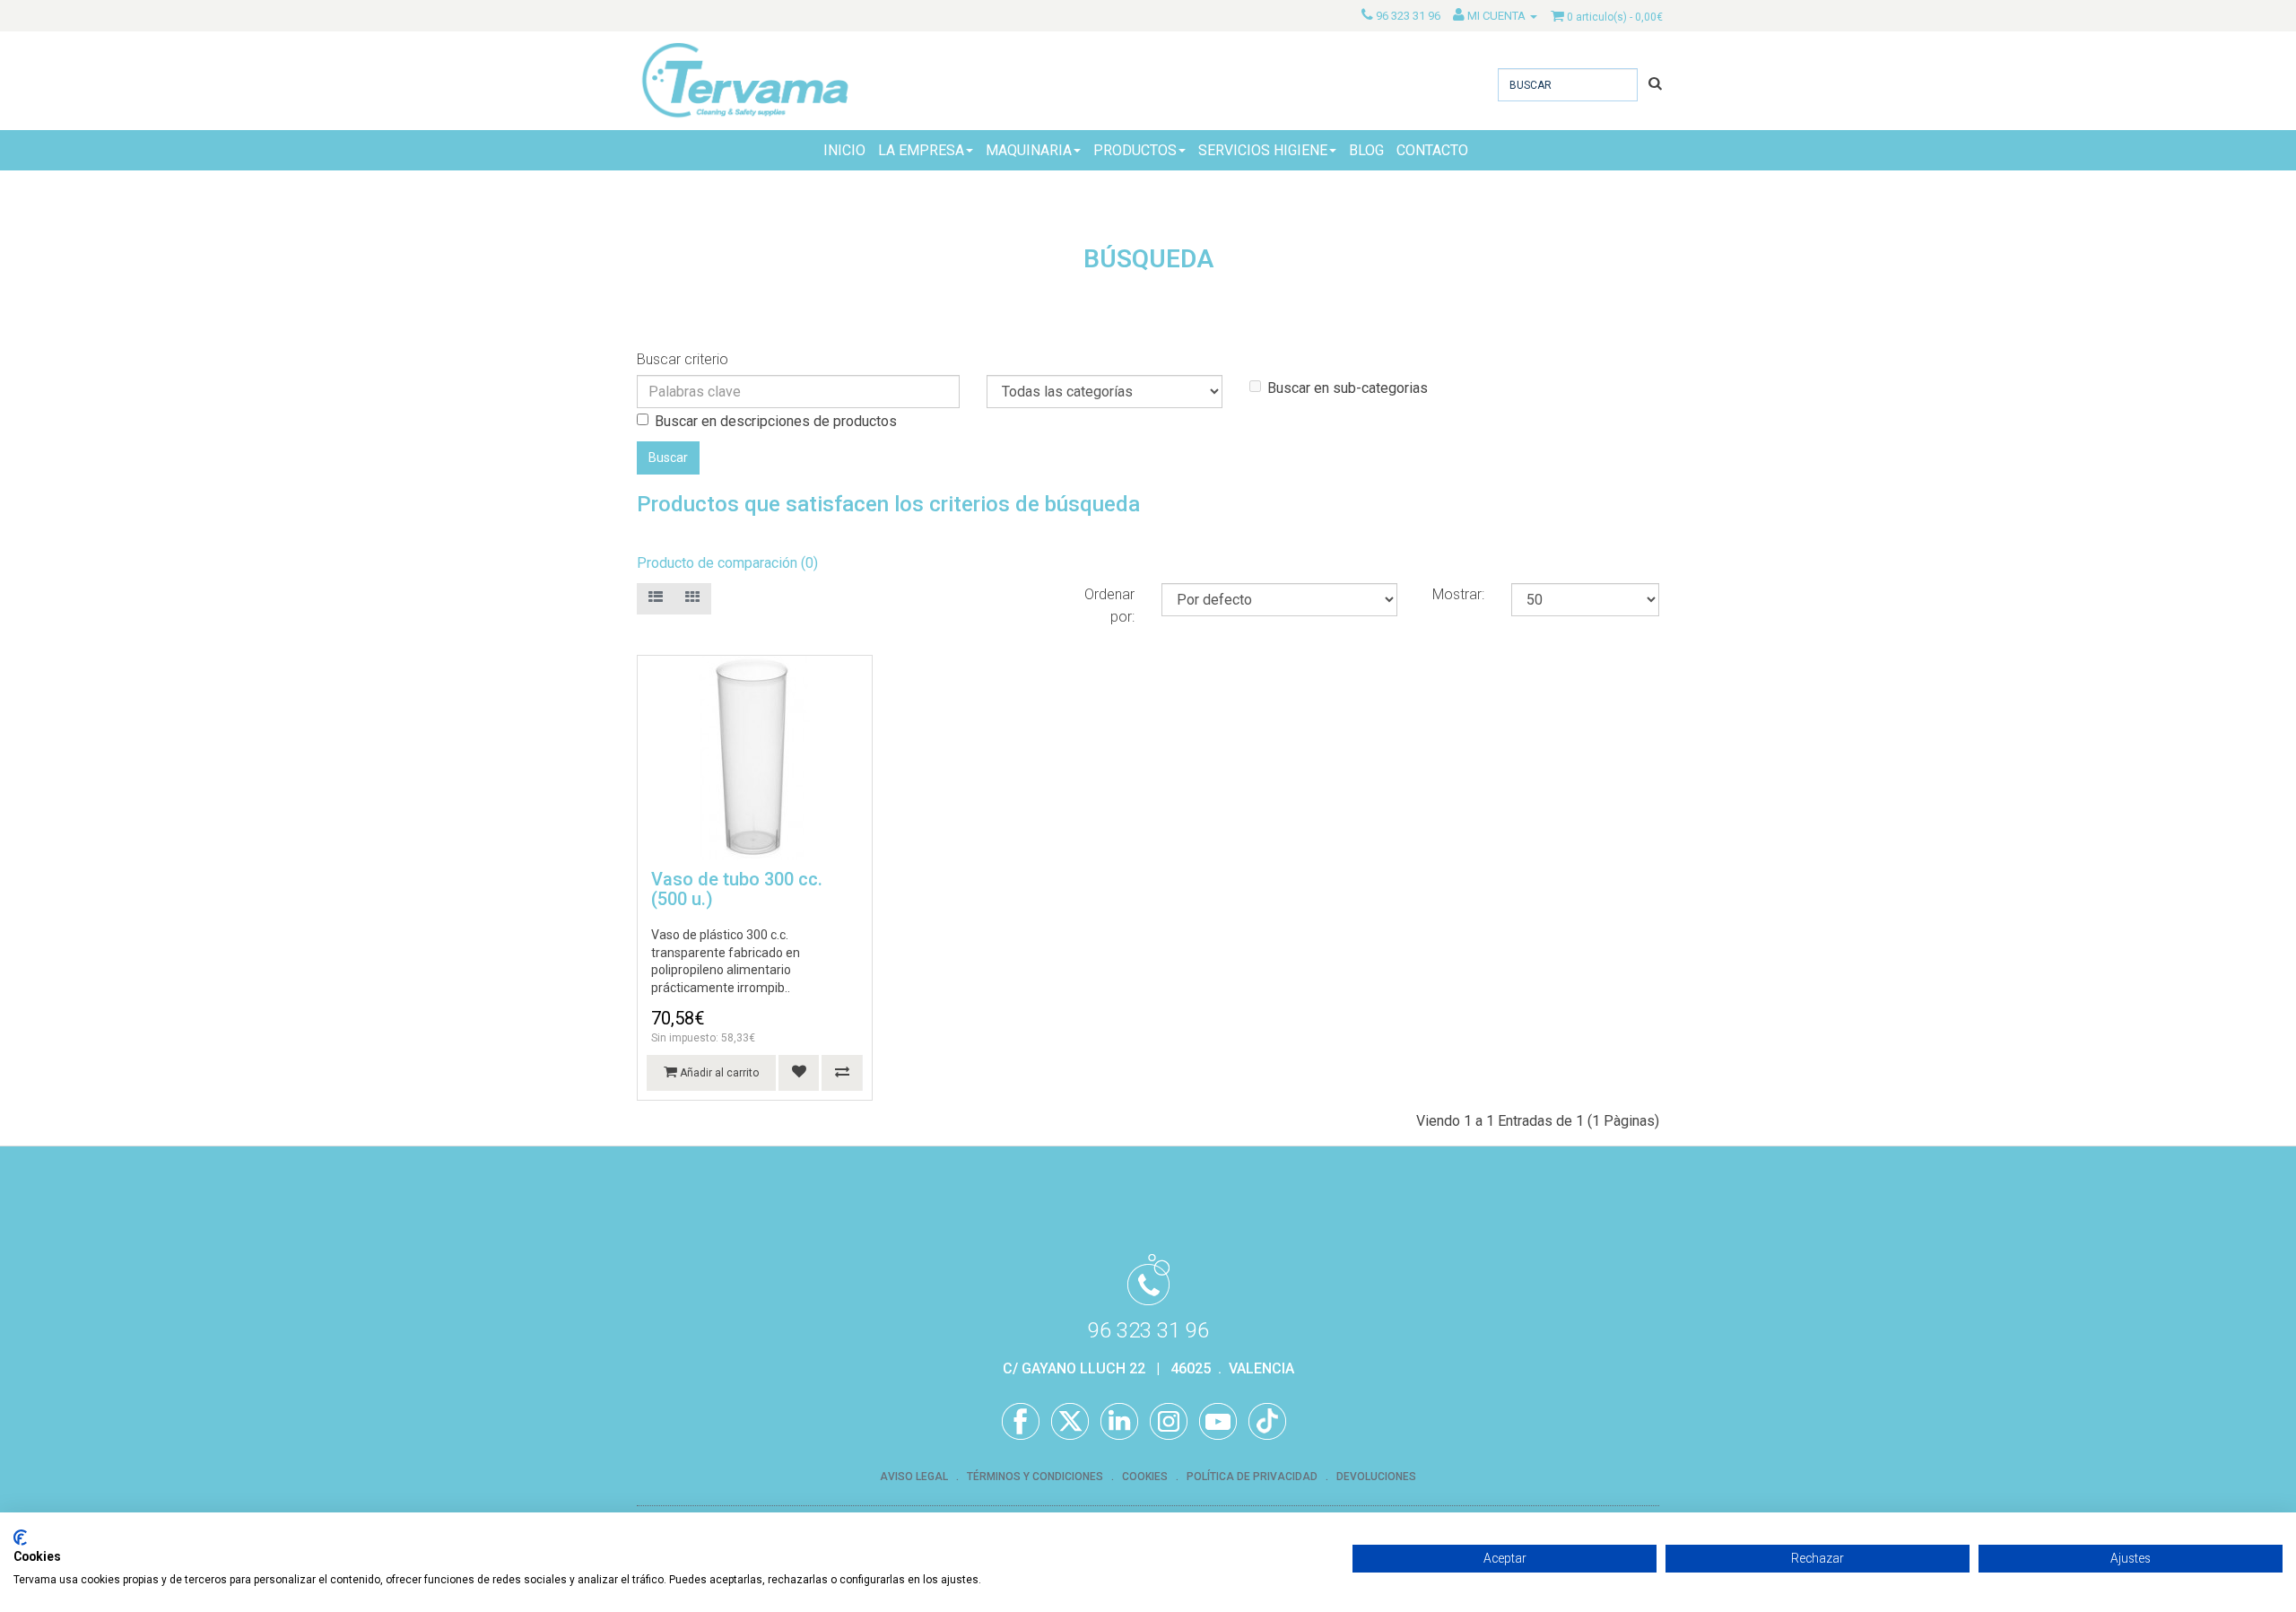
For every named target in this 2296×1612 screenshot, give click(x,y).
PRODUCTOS (1135, 150)
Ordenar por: (1109, 606)
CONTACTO (1432, 150)
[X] (1070, 1422)
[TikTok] (1267, 1422)
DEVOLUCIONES (1376, 1477)
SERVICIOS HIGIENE (1263, 150)
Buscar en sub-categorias (1348, 388)
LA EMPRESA (921, 150)
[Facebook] (1021, 1422)
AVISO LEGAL (914, 1477)
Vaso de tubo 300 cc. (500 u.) (737, 889)
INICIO (844, 150)
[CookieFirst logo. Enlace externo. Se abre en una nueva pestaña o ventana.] (20, 1538)
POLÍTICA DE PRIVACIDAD (1252, 1477)
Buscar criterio (683, 359)
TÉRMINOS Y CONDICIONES (1035, 1477)
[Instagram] (1169, 1422)
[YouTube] (1218, 1422)
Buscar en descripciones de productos (776, 421)
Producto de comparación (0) (727, 563)
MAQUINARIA (1029, 150)
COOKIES (1145, 1477)
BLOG (1366, 150)
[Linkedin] (1119, 1422)
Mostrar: (1458, 594)
